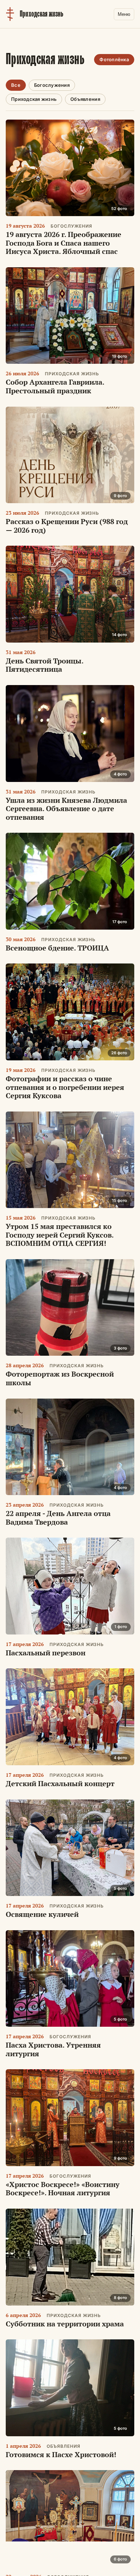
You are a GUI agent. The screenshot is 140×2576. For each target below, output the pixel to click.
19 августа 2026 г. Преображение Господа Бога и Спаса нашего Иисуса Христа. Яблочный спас (64, 243)
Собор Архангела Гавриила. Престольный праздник (55, 386)
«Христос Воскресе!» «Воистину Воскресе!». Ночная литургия (63, 2189)
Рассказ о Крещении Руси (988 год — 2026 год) (67, 526)
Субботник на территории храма (65, 2324)
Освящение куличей (42, 1914)
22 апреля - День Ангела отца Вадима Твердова (58, 1518)
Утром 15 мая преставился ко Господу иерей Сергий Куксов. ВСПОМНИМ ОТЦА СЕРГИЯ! (60, 1235)
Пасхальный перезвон (46, 1653)
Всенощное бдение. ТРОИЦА (57, 948)
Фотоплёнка (114, 59)
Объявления (85, 99)
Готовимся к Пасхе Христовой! (61, 2454)
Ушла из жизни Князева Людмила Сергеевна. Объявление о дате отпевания (66, 809)
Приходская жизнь (34, 99)
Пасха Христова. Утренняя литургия (53, 2049)
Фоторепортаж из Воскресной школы (60, 1378)
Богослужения (52, 85)
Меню (124, 14)
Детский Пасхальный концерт (60, 1783)
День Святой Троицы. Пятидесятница (45, 665)
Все (16, 85)
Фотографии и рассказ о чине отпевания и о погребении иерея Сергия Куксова (65, 1087)
